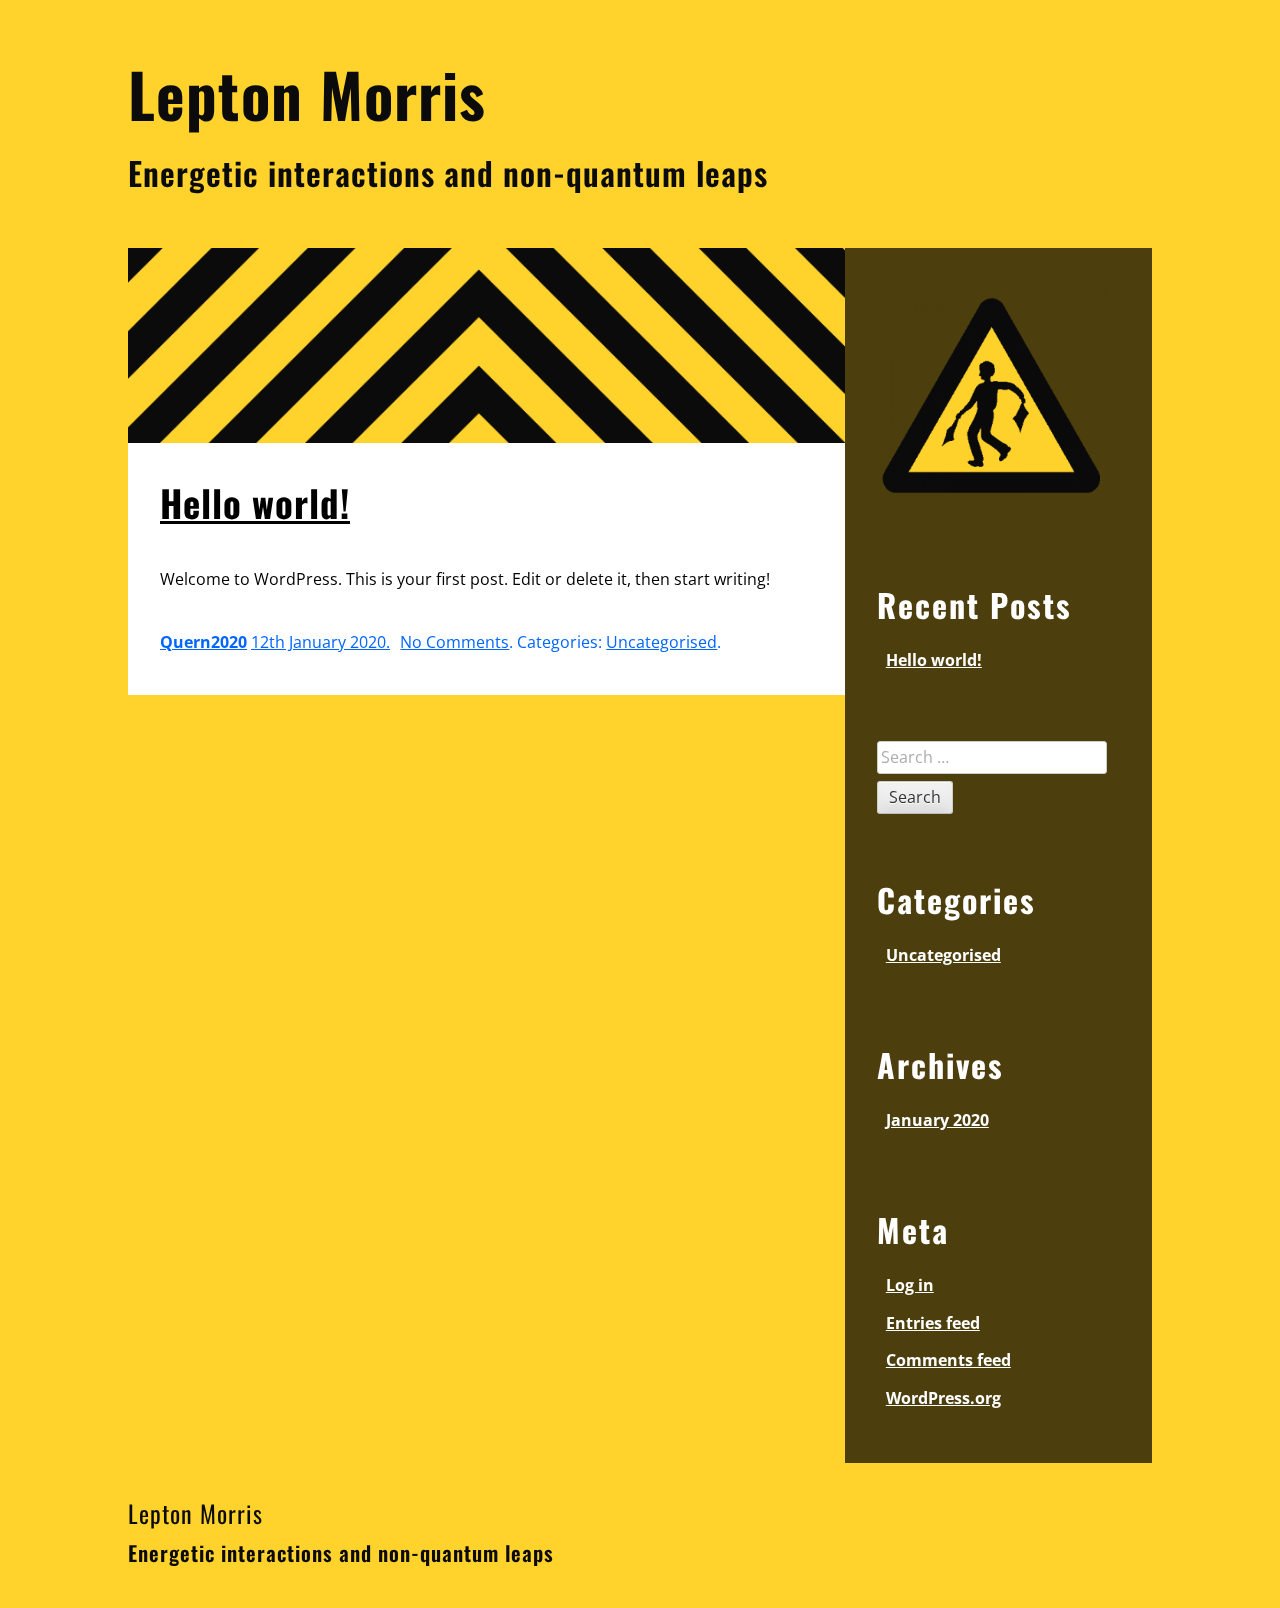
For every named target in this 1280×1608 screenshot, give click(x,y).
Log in (910, 1285)
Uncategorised (661, 642)
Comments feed (948, 1360)
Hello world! (255, 502)
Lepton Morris (195, 1513)
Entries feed (933, 1323)
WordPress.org (943, 1398)
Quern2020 (203, 642)
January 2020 (937, 1120)
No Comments (454, 642)
